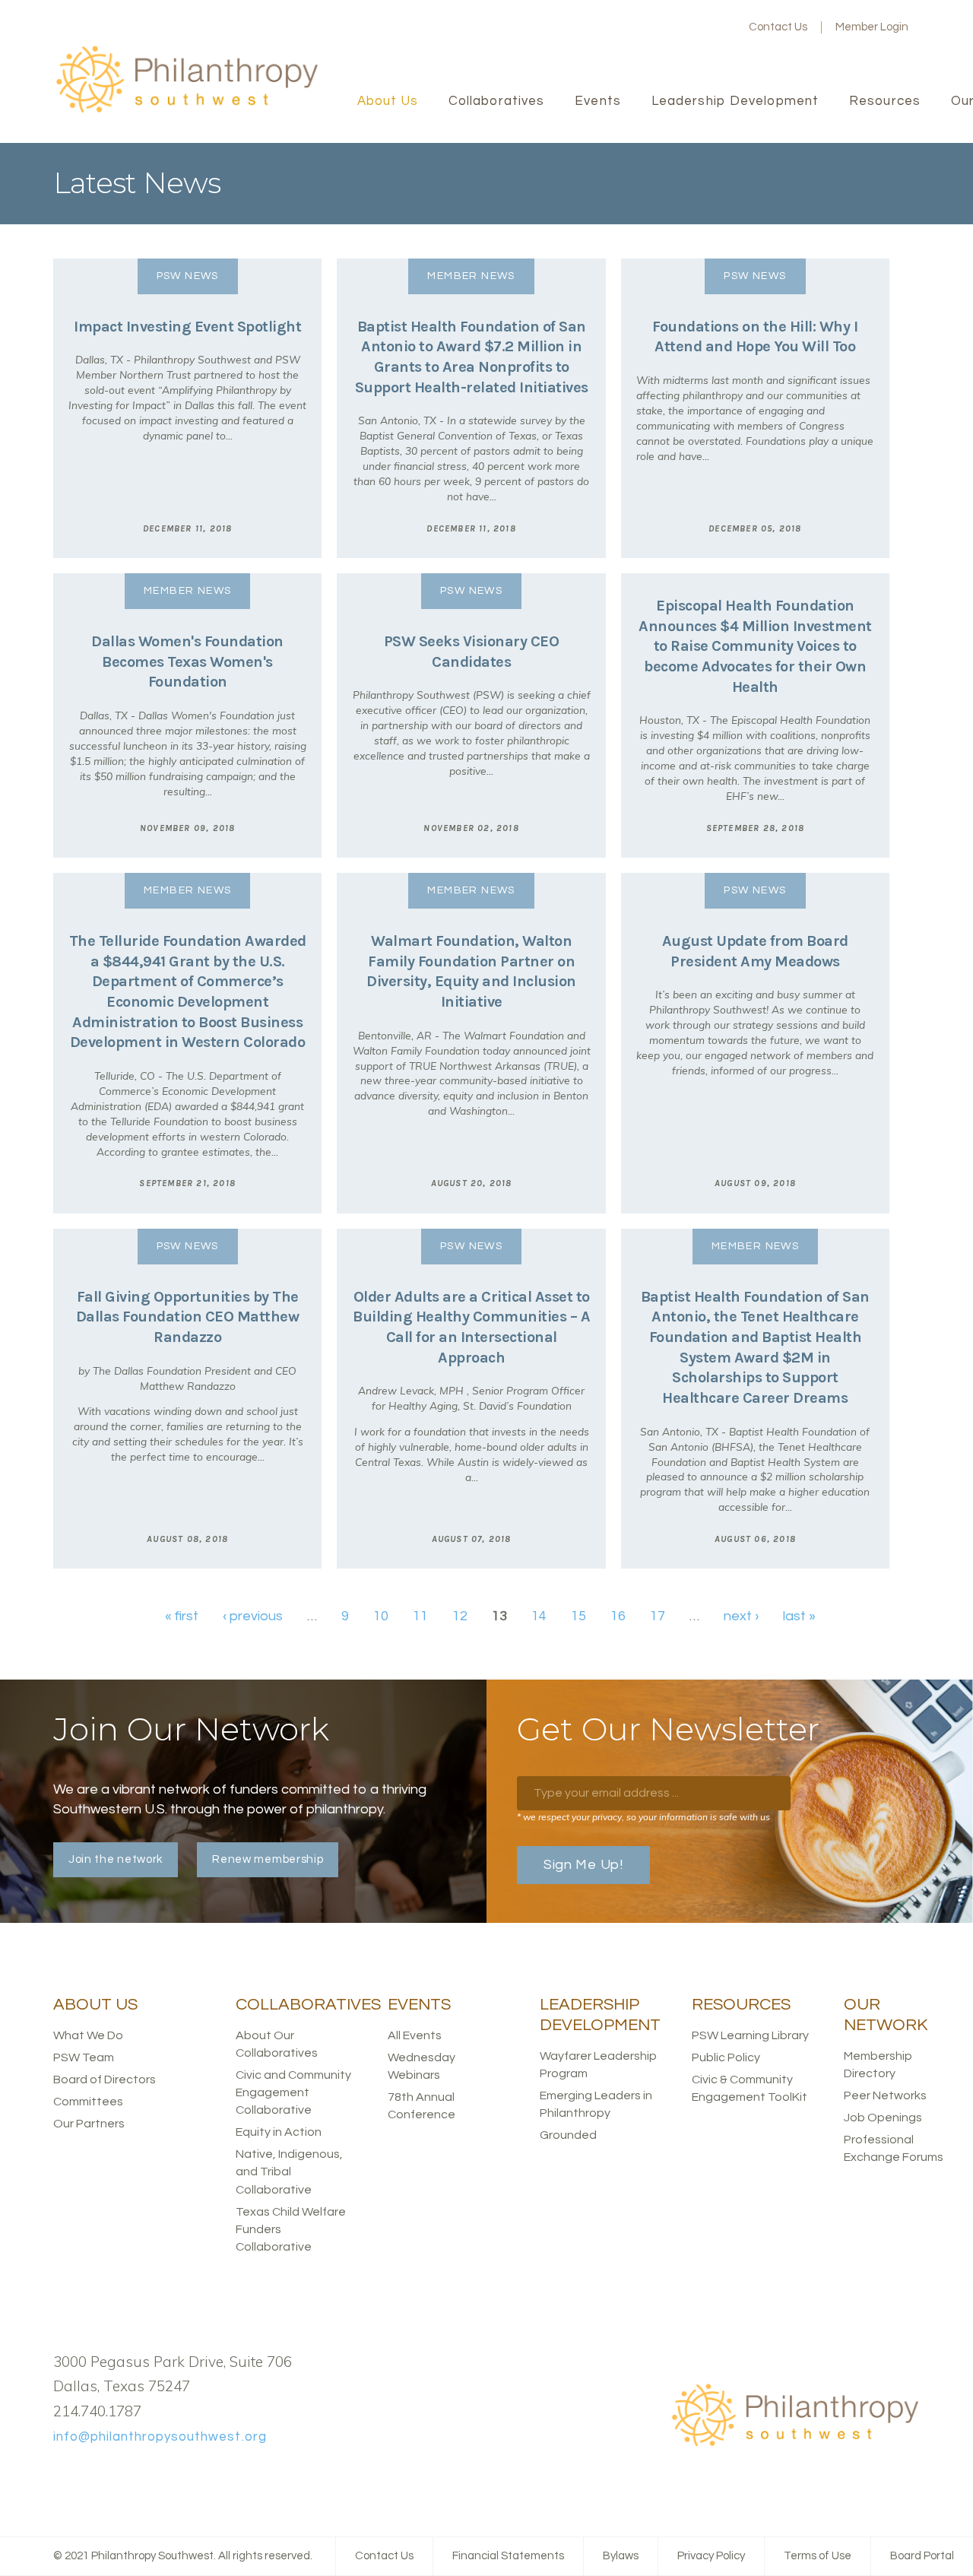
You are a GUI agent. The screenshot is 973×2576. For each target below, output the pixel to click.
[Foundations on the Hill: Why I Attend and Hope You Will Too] (755, 408)
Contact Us (778, 27)
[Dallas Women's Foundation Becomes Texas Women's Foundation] (187, 715)
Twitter (670, 27)
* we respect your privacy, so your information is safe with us (643, 1817)
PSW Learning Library (750, 2035)
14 (539, 1616)
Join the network (116, 1859)
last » (799, 1616)
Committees (88, 2102)
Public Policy (726, 2057)
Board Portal (922, 2556)
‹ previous (253, 1616)
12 (460, 1616)
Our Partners (89, 2124)
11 (420, 1616)
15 (578, 1616)
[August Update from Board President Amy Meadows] (755, 1043)
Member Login (872, 27)
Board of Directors (105, 2080)
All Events (415, 2035)
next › (741, 1616)
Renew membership (268, 1859)
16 (618, 1616)
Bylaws (621, 2556)
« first (182, 1616)
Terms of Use (818, 2556)
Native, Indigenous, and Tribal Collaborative (289, 2172)
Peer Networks (885, 2095)
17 (658, 1616)
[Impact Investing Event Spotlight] (187, 408)
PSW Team (84, 2057)
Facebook (645, 27)
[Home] (186, 111)
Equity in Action (279, 2132)
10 (381, 1616)
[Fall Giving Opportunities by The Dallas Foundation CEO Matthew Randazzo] (187, 1399)
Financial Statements (508, 2556)
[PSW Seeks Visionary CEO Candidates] (471, 715)
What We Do (88, 2035)
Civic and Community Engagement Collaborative (293, 2092)
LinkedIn (694, 27)
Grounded (568, 2135)
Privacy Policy (711, 2556)
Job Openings (883, 2118)
